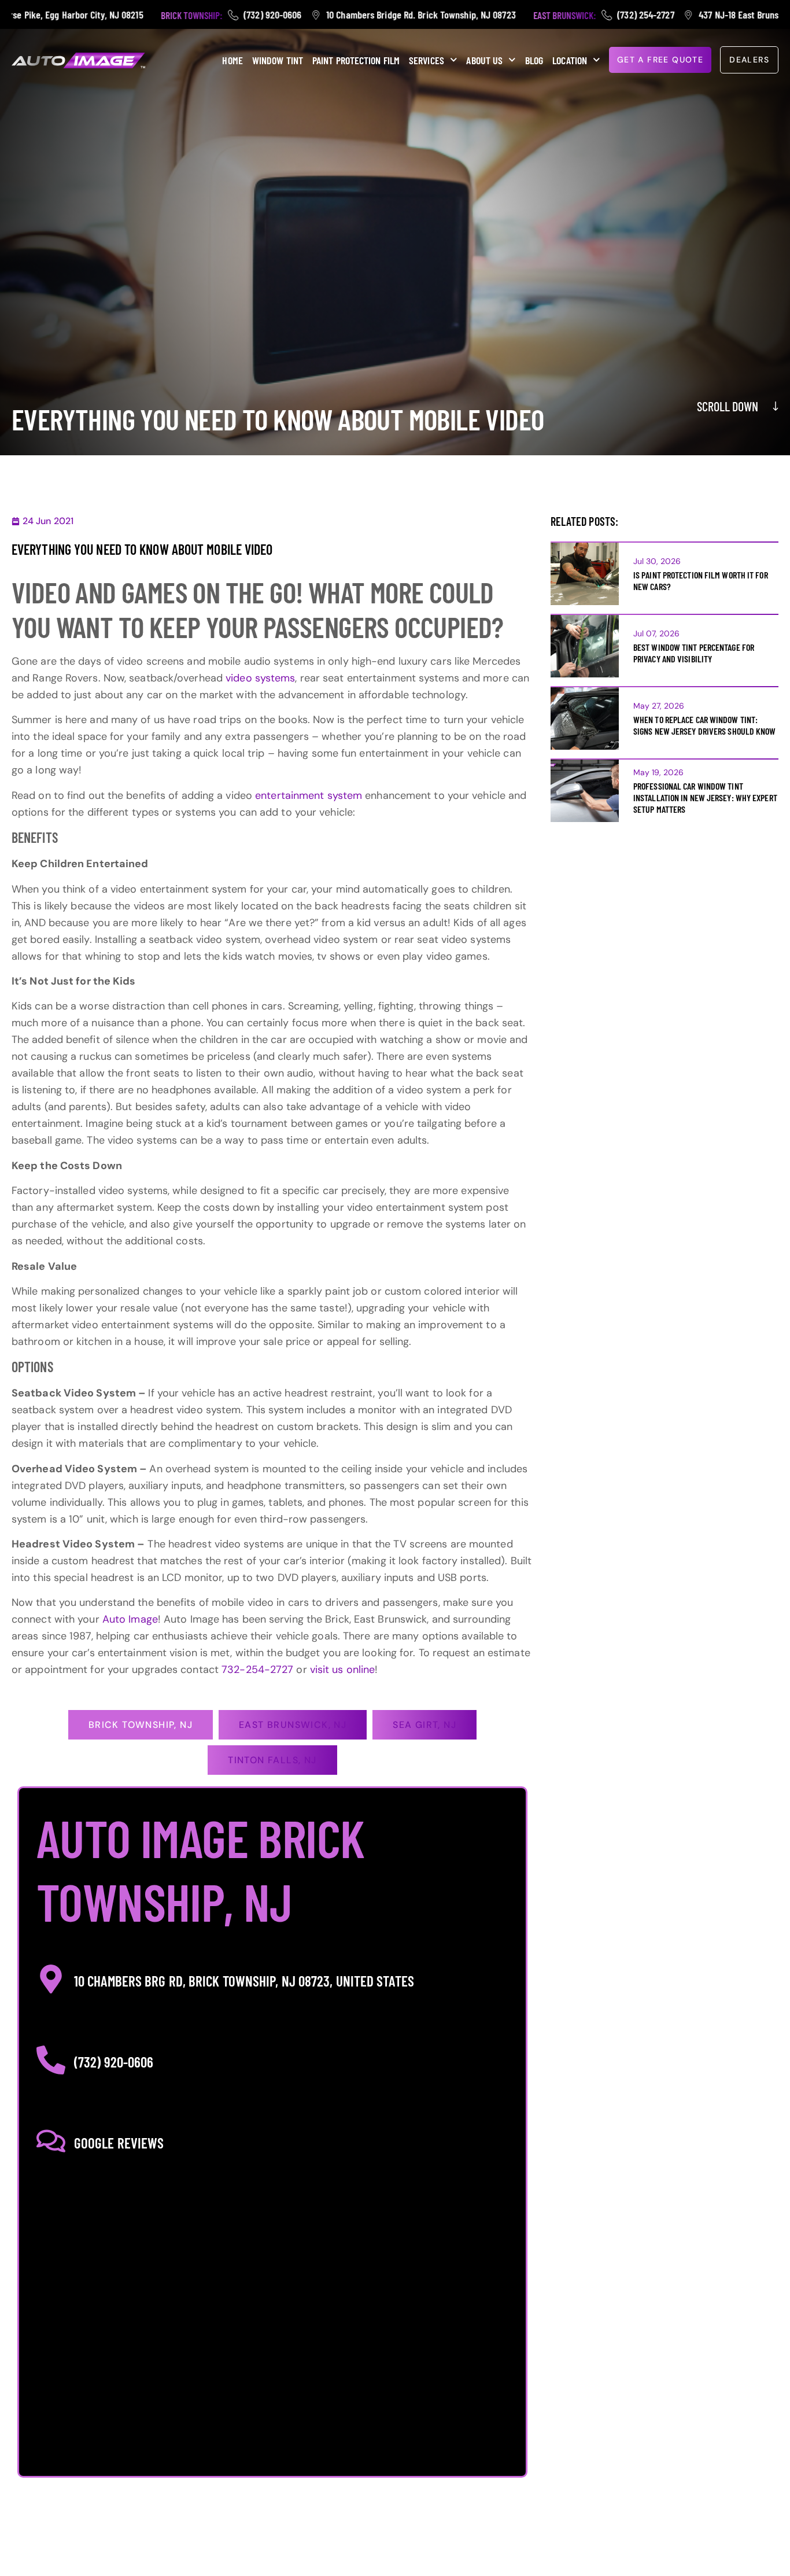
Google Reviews (119, 2143)
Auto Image (130, 1619)
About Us (484, 60)
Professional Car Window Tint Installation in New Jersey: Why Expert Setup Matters (705, 797)
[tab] (141, 1725)
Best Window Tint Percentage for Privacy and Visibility (694, 653)
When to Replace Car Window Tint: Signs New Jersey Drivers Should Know (705, 725)
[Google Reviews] (51, 2141)
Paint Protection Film (356, 60)
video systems (260, 678)
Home (232, 60)
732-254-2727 (257, 1670)
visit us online (343, 1670)
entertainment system (309, 795)
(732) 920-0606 (114, 2062)
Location (570, 60)
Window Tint (278, 60)
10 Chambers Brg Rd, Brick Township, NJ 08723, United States (244, 1981)
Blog (534, 60)
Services (427, 60)
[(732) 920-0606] (51, 2060)
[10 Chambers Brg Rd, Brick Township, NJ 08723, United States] (51, 1979)
